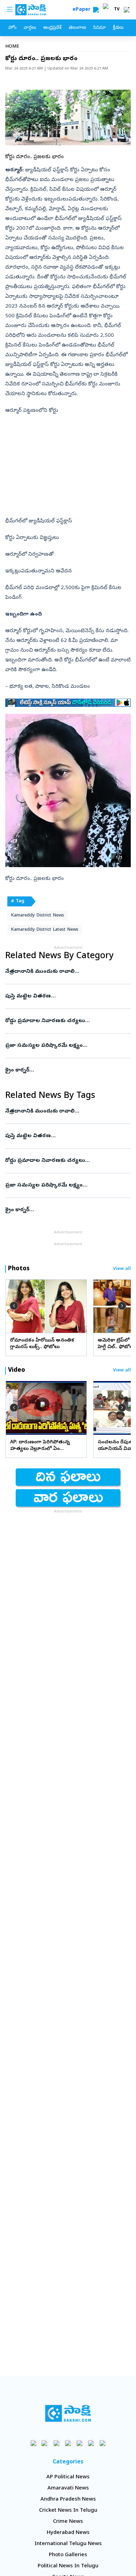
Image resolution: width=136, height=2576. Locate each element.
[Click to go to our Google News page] (103, 2443)
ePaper (83, 10)
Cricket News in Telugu (68, 2511)
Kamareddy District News (37, 916)
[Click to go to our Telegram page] (91, 2443)
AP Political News (68, 2477)
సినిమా (99, 28)
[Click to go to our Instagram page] (68, 2443)
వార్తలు (30, 28)
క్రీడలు (118, 28)
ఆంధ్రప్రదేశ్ (52, 28)
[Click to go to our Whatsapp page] (45, 2443)
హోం (12, 28)
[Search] (96, 10)
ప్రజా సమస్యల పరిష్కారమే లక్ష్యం (67, 1046)
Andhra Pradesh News (68, 2500)
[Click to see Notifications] (127, 10)
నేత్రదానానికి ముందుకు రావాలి (66, 972)
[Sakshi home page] (68, 2413)
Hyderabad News (68, 2533)
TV (117, 10)
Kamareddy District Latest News (45, 930)
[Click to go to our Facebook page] (34, 2443)
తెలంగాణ (77, 28)
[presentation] (14, 1306)
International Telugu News (68, 2544)
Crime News (68, 2522)
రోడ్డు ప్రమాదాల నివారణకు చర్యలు (62, 1021)
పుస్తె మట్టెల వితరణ (66, 996)
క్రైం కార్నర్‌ (64, 1070)
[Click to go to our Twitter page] (57, 2443)
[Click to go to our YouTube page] (80, 2443)
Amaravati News (68, 2488)
